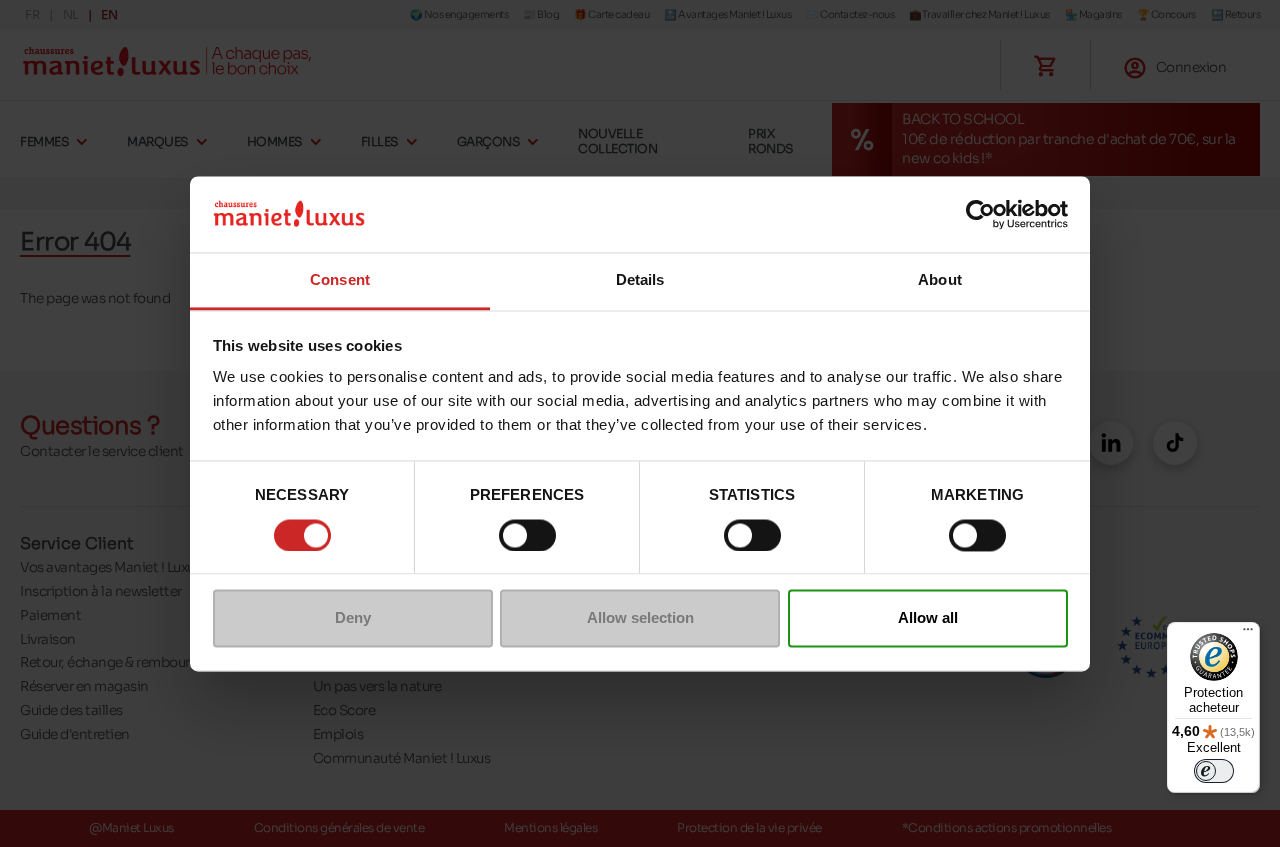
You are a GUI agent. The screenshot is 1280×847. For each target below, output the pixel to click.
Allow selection (640, 618)
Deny (353, 618)
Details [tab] (640, 280)
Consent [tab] (340, 280)
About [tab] (940, 280)
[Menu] (1248, 634)
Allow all (928, 618)
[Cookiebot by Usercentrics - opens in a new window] (980, 214)
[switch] (527, 535)
